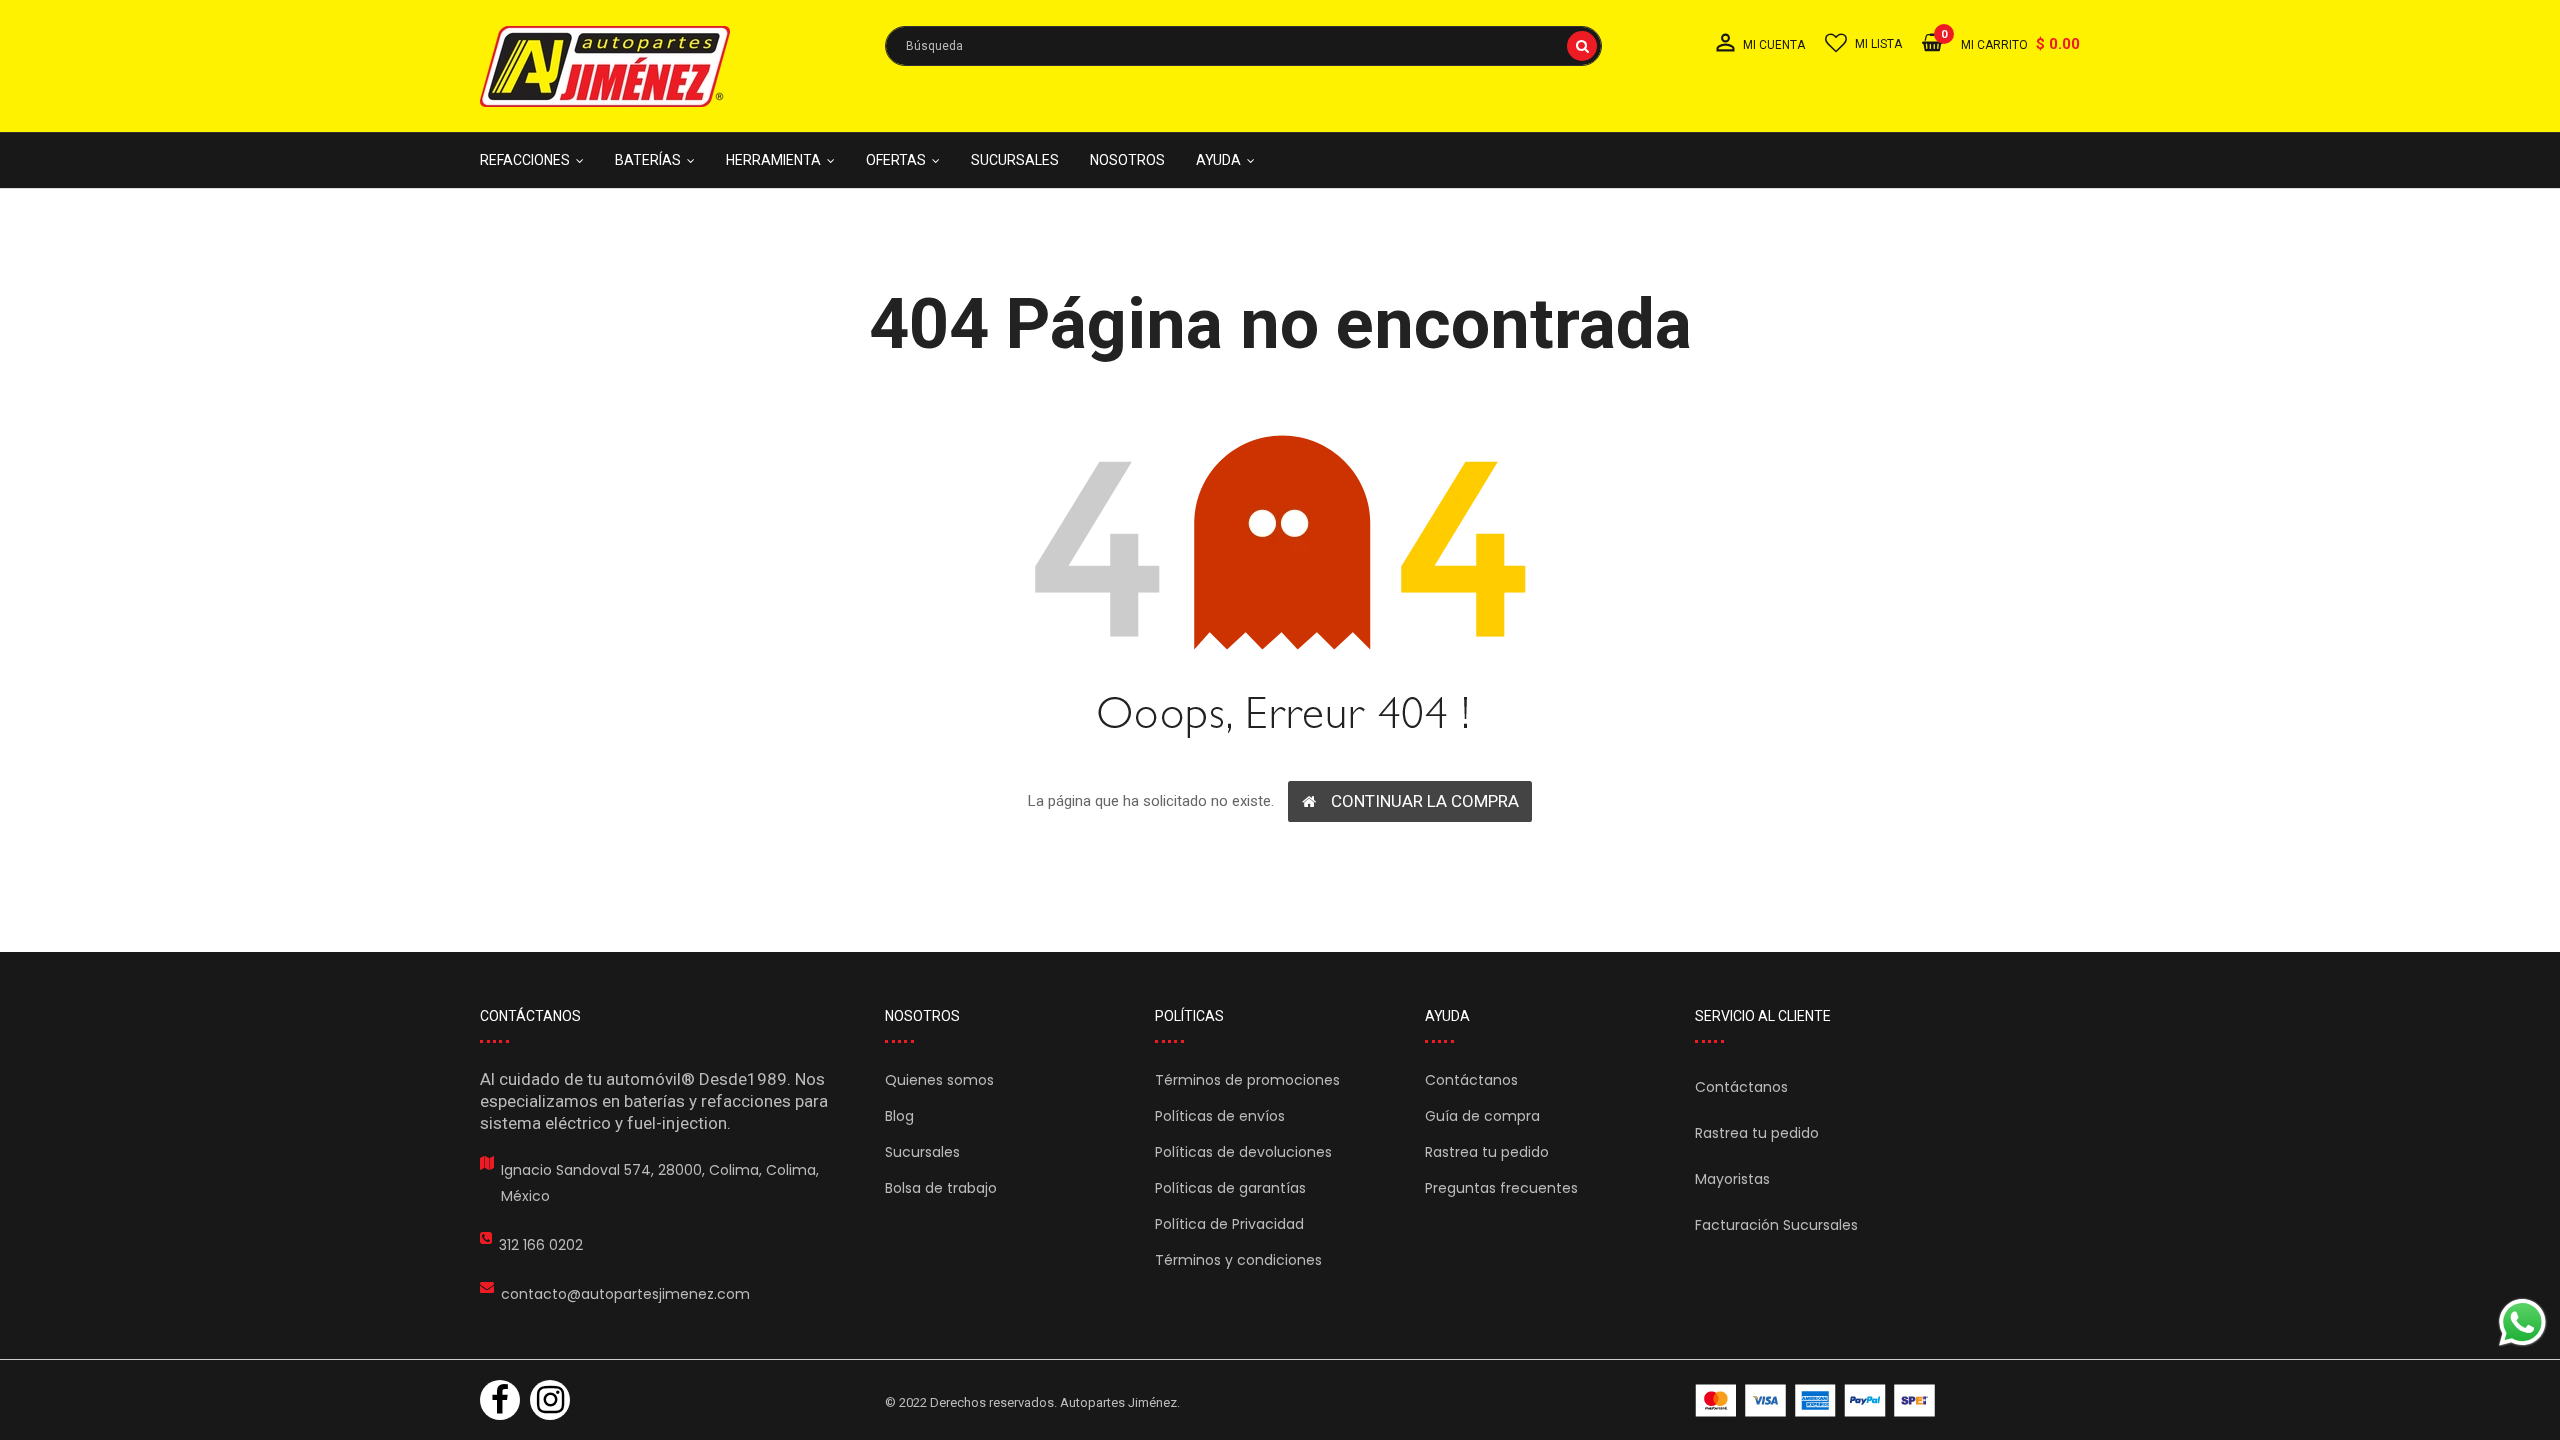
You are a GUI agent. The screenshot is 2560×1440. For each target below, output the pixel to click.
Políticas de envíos (1220, 1116)
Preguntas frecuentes (1501, 1188)
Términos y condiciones (1238, 1260)
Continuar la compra (1425, 801)
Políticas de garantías (1230, 1188)
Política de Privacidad (1229, 1224)
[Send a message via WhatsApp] (2522, 1322)
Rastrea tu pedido (1487, 1152)
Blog (899, 1116)
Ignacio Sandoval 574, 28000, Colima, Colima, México (660, 1183)
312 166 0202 (541, 1245)
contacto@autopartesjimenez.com (625, 1294)
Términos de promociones (1247, 1080)
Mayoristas (1732, 1179)
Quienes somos (939, 1080)
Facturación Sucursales (1776, 1225)
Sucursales (922, 1152)
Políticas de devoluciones (1243, 1152)
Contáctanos (1471, 1080)
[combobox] (1243, 46)
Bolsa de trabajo (941, 1188)
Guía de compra (1482, 1116)
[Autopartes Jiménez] (1815, 1400)
